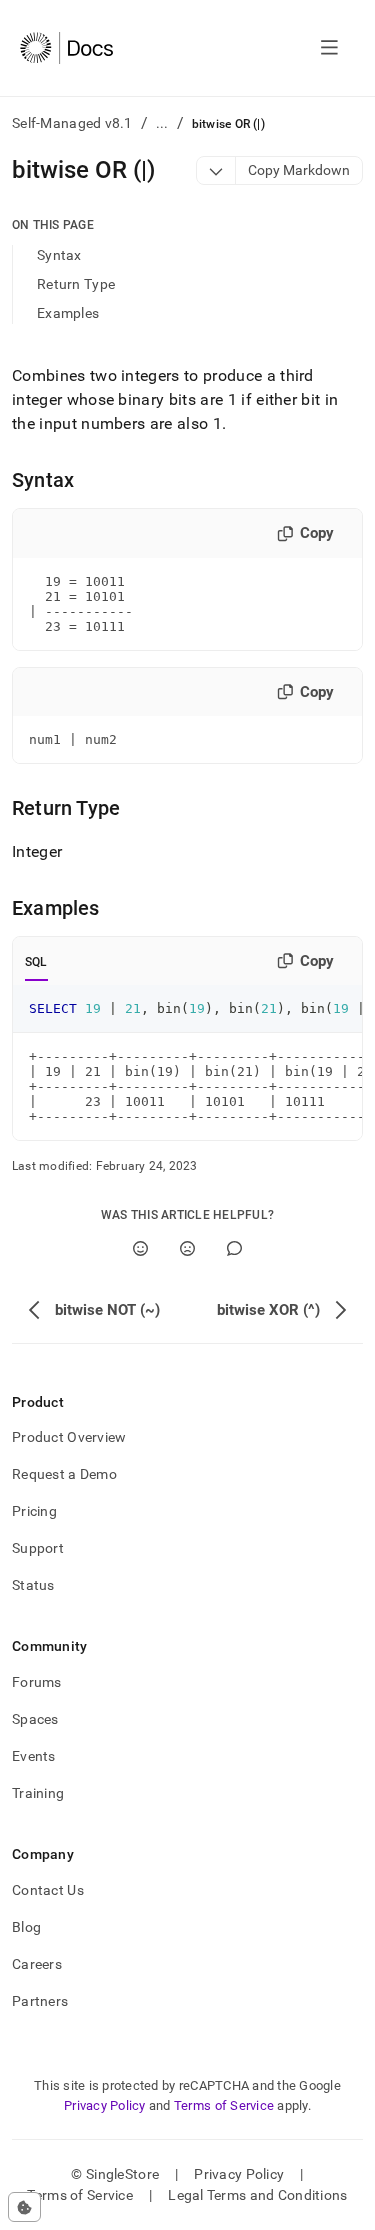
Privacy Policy (105, 2105)
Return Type (76, 284)
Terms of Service (224, 2105)
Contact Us (48, 1890)
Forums (37, 1682)
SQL (36, 962)
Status (33, 1585)
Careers (37, 1964)
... (162, 123)
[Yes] (140, 1248)
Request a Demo (64, 1474)
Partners (40, 2001)
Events (34, 1756)
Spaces (35, 1719)
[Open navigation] (329, 48)
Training (38, 1793)
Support (38, 1548)
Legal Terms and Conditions (257, 2195)
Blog (26, 1927)
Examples (68, 313)
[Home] (66, 48)
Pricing (34, 1511)
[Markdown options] (216, 170)
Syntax (59, 255)
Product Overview (69, 1437)
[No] (187, 1248)
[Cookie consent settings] (24, 2207)
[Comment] (234, 1248)
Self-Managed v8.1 (72, 123)
